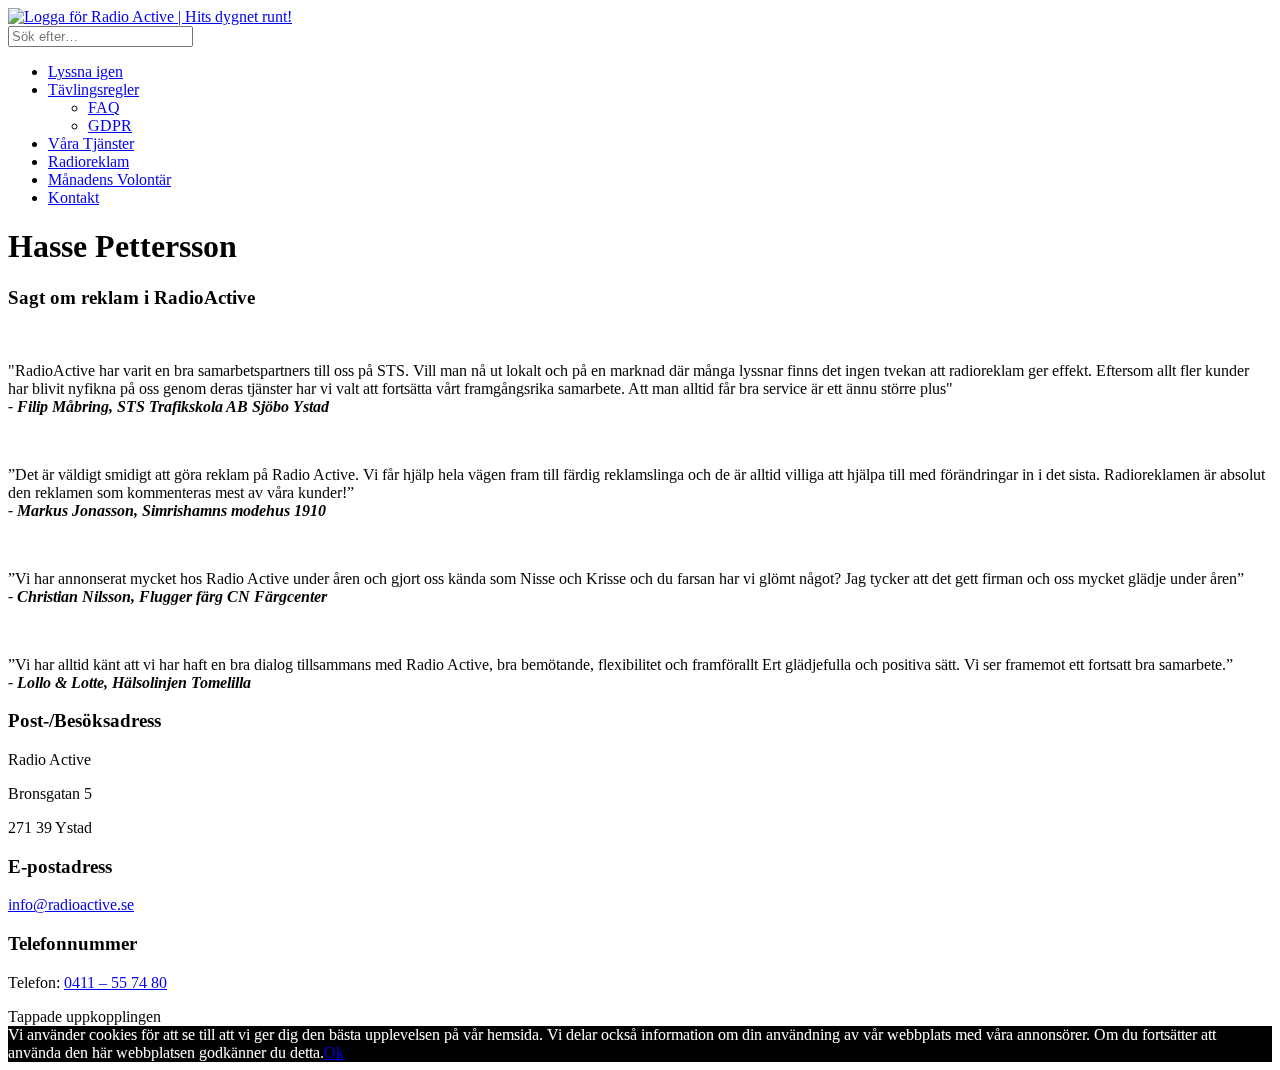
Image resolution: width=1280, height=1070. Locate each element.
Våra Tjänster (91, 143)
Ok (334, 1052)
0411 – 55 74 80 (115, 982)
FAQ (104, 107)
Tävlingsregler (93, 89)
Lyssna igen (85, 71)
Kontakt (73, 197)
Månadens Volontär (109, 179)
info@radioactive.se (71, 904)
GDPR (110, 125)
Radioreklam (88, 161)
